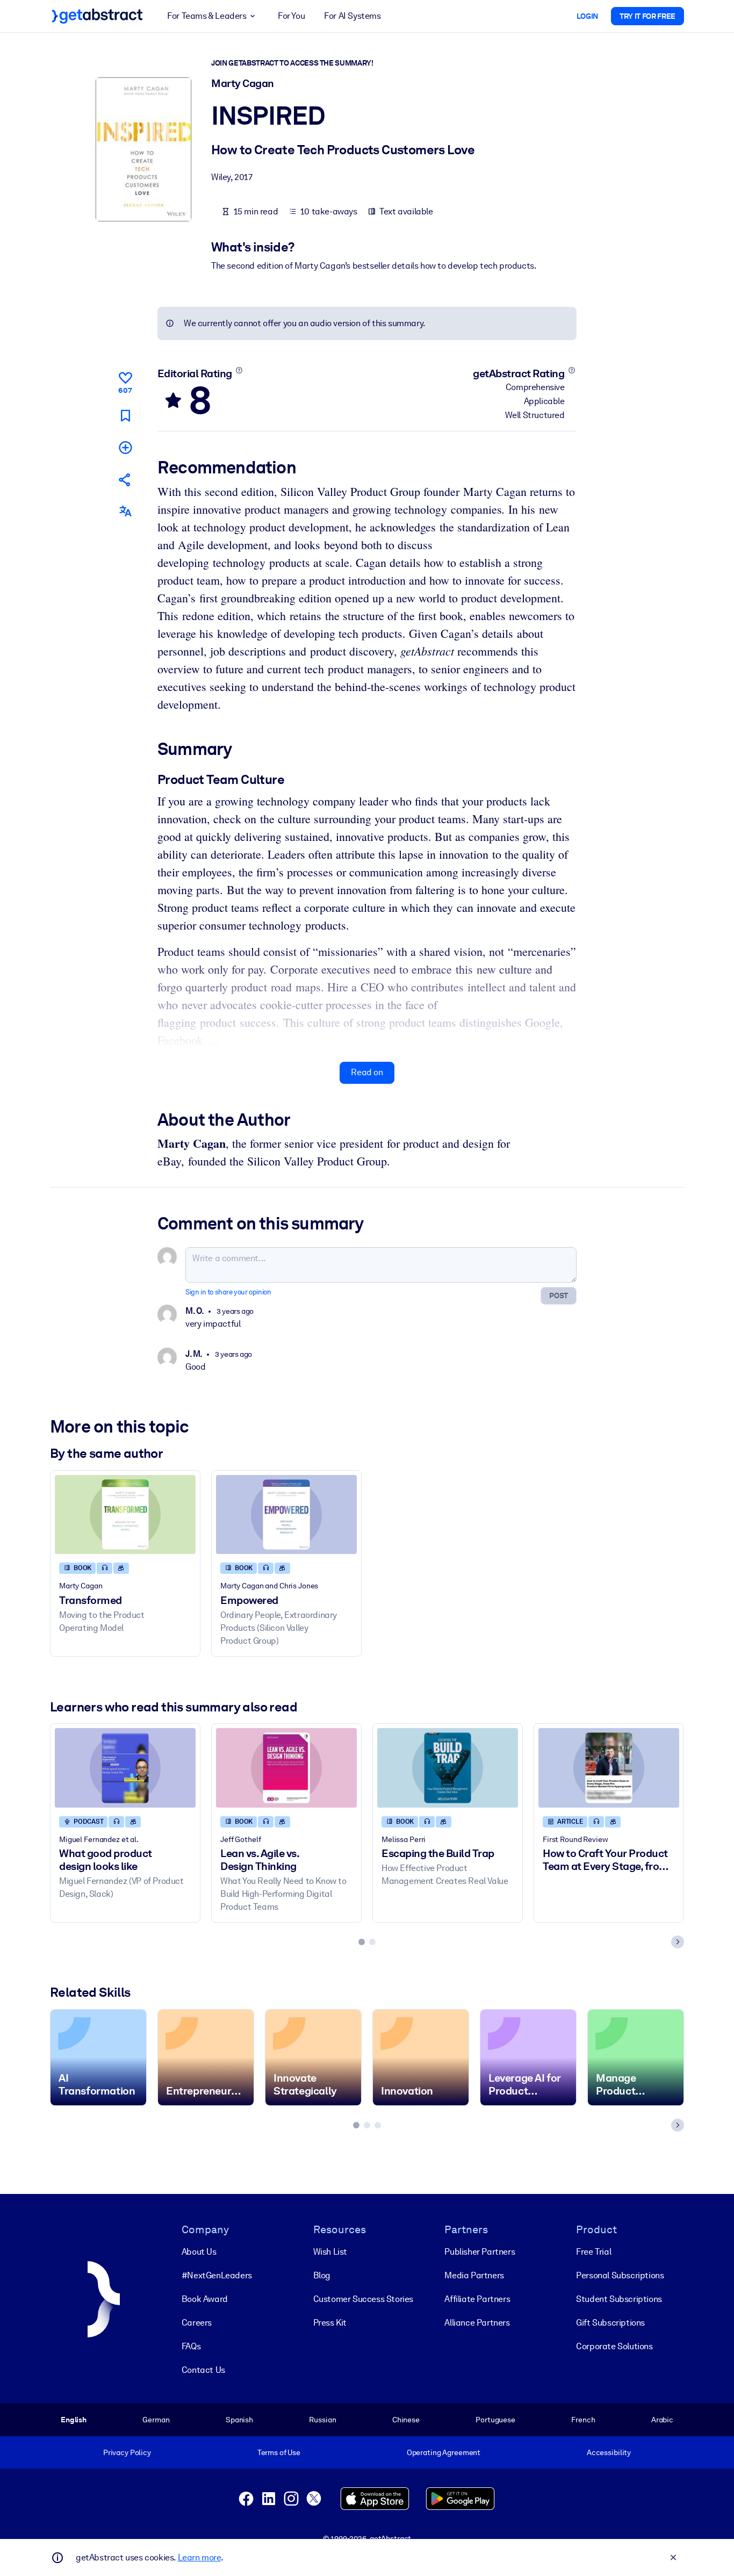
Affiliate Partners (477, 2299)
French (583, 2420)
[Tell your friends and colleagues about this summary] (125, 480)
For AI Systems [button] (352, 16)
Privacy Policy (127, 2452)
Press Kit (330, 2323)
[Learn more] (239, 370)
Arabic (662, 2420)
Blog (322, 2275)
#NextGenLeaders (217, 2275)
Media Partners (474, 2275)
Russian (322, 2420)
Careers (197, 2323)
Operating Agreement (444, 2452)
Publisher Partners (480, 2252)
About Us (199, 2252)
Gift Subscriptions (610, 2323)
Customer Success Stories (363, 2299)
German (156, 2420)
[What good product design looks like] (125, 1768)
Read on (367, 1072)
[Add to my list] (125, 447)
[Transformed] (125, 1514)
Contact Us (203, 2370)
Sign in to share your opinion (228, 1292)
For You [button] (291, 16)
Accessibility (609, 2452)
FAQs (191, 2346)
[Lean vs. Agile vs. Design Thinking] (286, 1768)
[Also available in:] (125, 511)
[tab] (362, 1942)
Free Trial (593, 2252)
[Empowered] (286, 1514)
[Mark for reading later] (125, 416)
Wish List (330, 2252)
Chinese (406, 2420)
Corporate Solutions (614, 2346)
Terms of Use (279, 2452)
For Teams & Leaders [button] (207, 16)
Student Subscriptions (619, 2299)
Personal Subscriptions (620, 2275)
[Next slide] (678, 1942)
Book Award (205, 2299)
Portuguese (495, 2420)
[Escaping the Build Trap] (448, 1768)
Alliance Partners (477, 2323)
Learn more (199, 2557)
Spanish (239, 2420)
